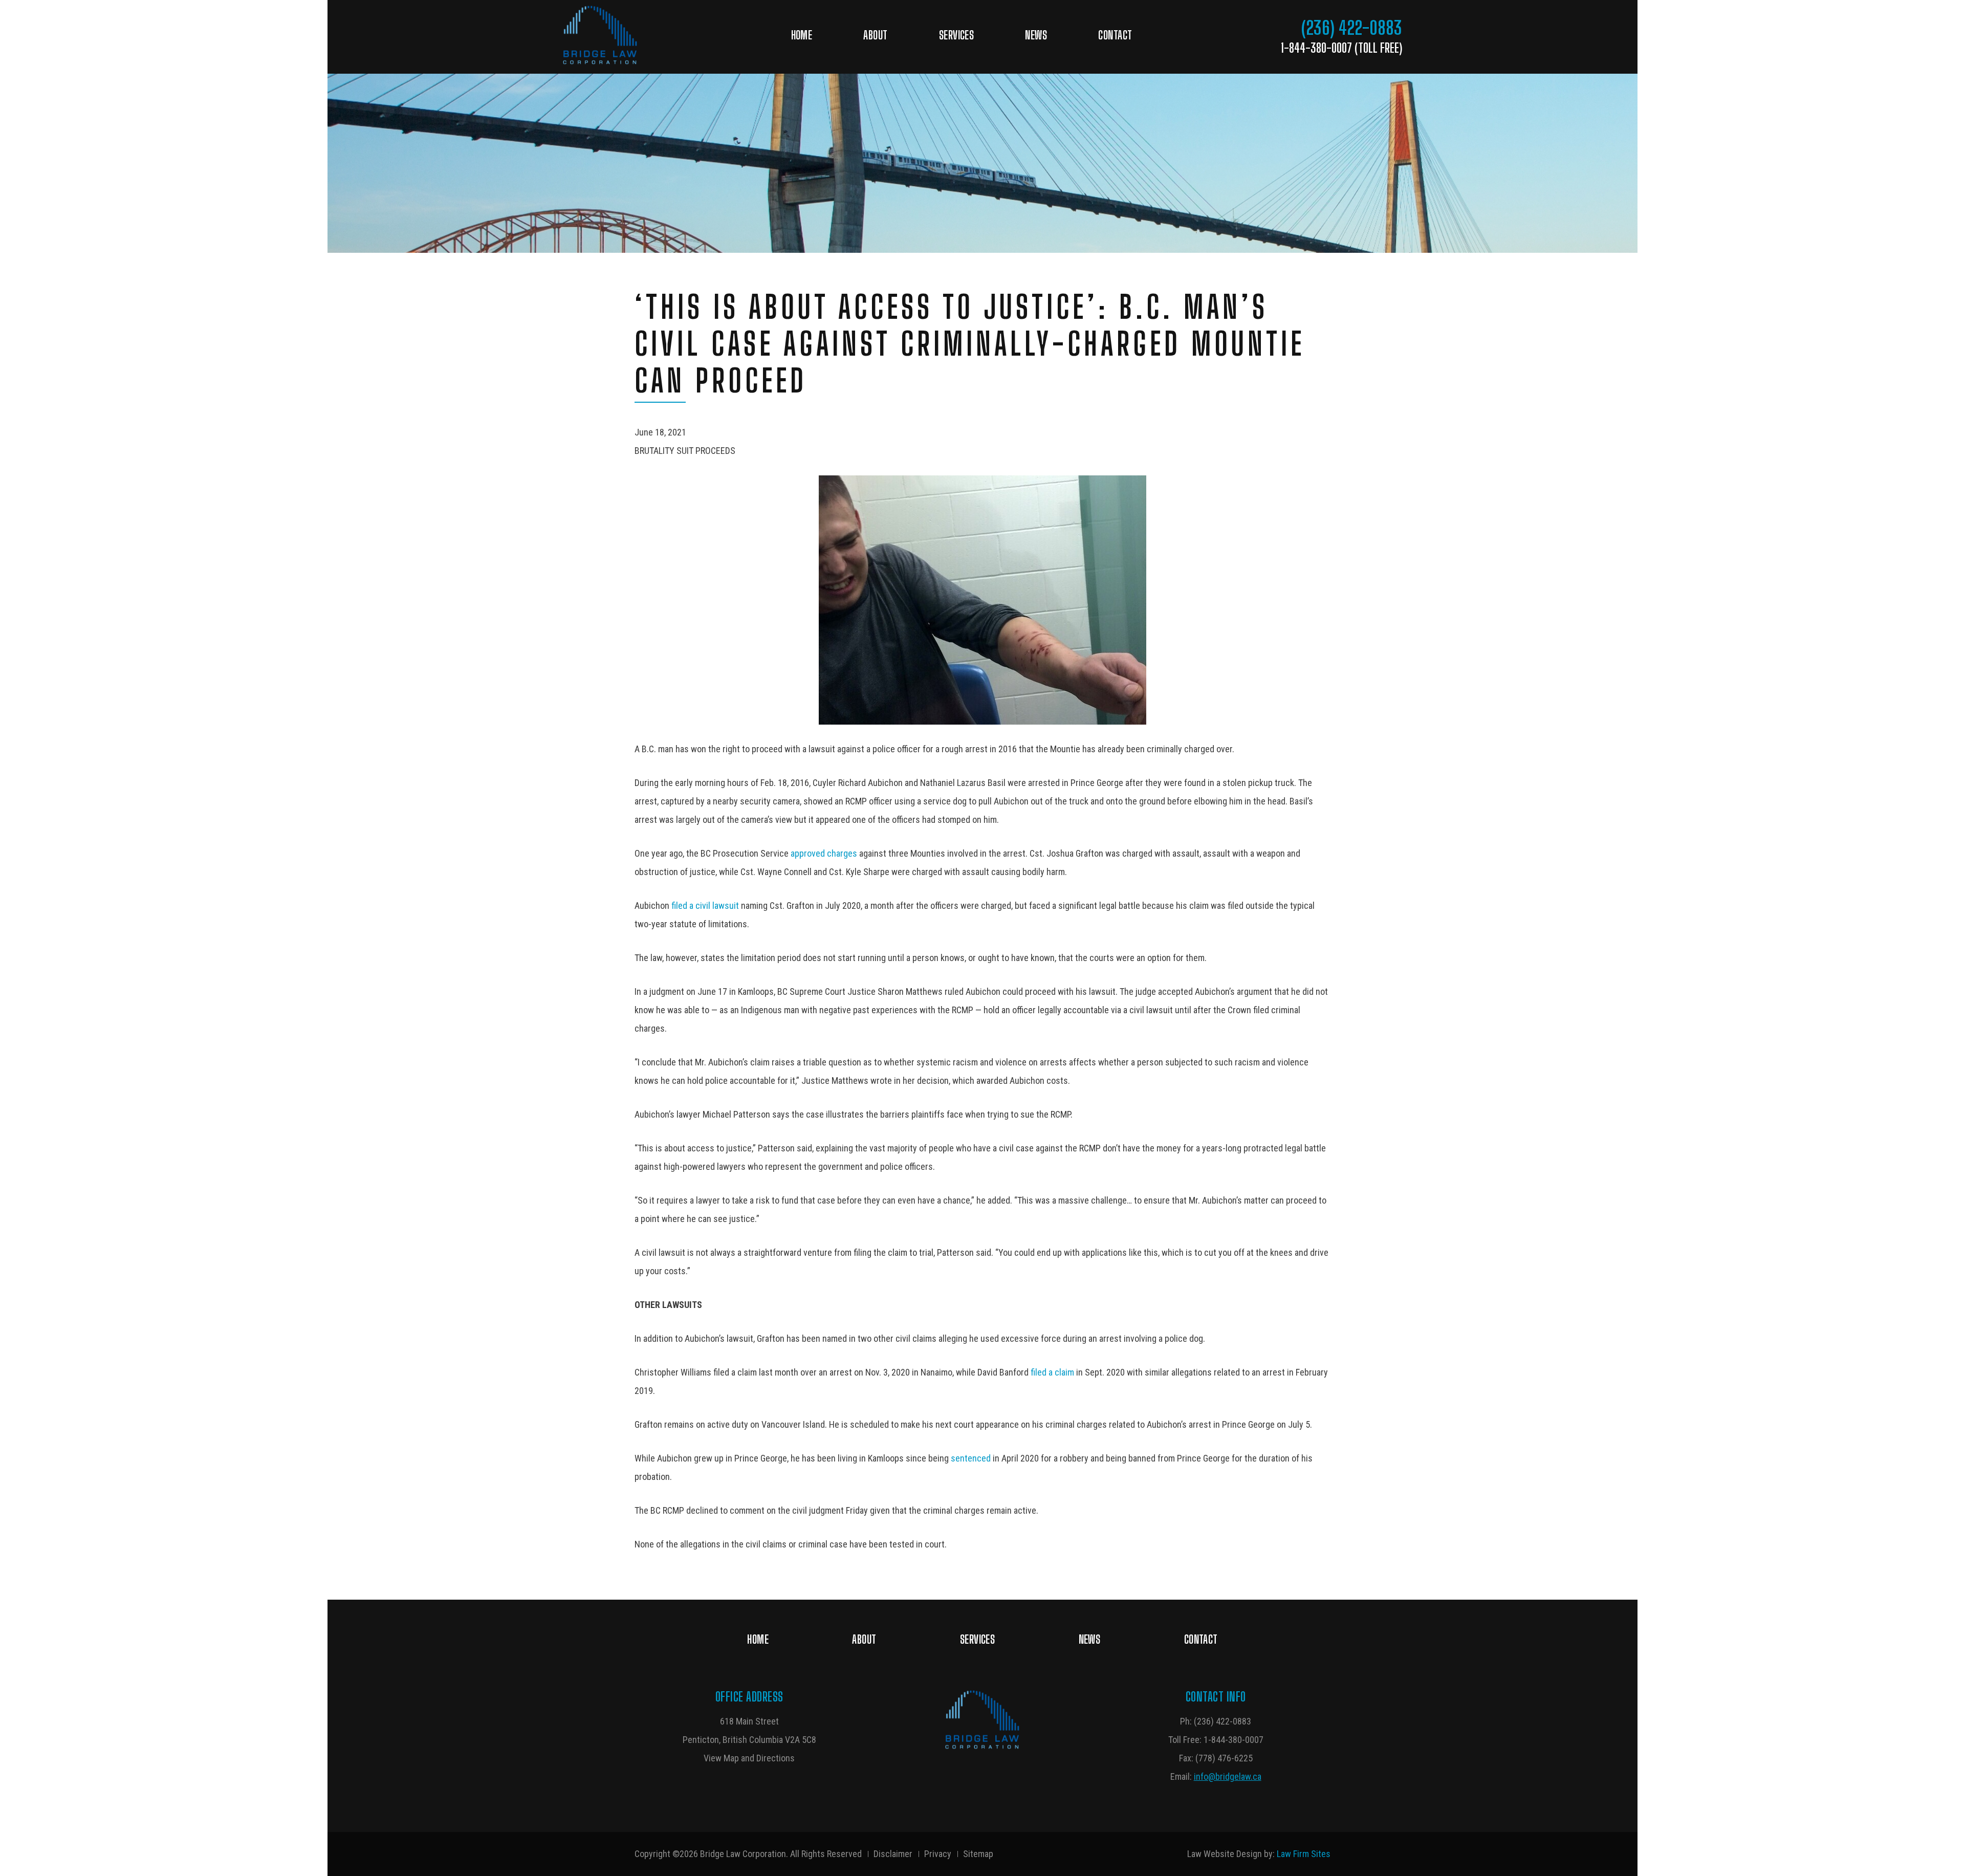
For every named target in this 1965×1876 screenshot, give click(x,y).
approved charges (824, 853)
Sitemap (978, 1854)
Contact (1115, 35)
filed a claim (1052, 1372)
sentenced (971, 1458)
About (875, 35)
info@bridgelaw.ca (1228, 1776)
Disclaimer (893, 1854)
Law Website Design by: (1231, 1854)
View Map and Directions (749, 1758)
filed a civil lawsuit (704, 906)
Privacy (938, 1854)
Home (802, 35)
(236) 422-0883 (1352, 28)
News (1036, 35)
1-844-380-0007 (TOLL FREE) (1341, 48)
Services (957, 35)
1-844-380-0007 (1233, 1740)
